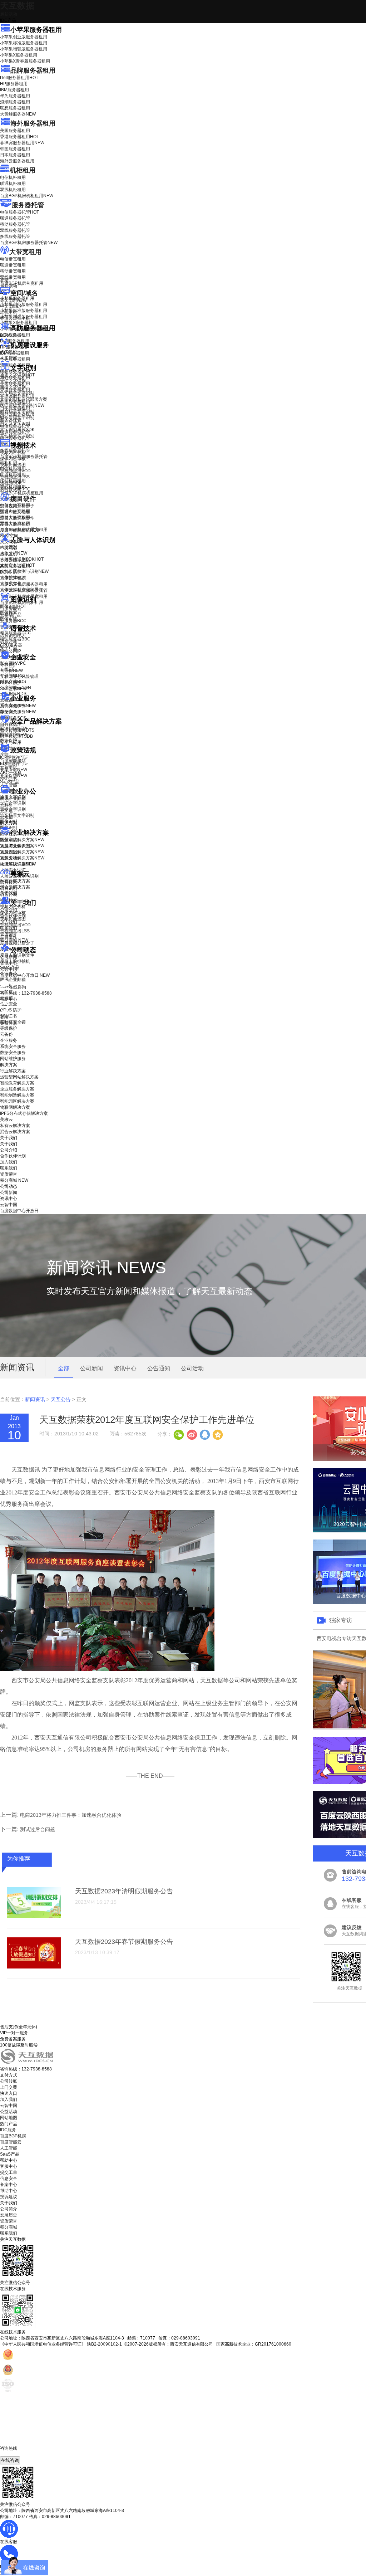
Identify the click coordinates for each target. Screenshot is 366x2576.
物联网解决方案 (15, 1107)
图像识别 (13, 606)
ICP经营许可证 (14, 757)
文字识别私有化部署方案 (24, 399)
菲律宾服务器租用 (22, 143)
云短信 (6, 817)
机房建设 (9, 352)
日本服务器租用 (15, 155)
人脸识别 (9, 547)
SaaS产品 (10, 782)
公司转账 (9, 2081)
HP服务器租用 (14, 84)
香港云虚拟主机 (15, 318)
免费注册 (9, 1023)
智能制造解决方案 (17, 1095)
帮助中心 (9, 999)
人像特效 (13, 577)
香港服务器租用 (19, 137)
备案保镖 (14, 776)
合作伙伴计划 (13, 916)
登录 (4, 1017)
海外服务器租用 (33, 123)
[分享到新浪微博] (192, 1434)
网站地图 (9, 2118)
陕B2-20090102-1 (104, 2344)
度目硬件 (23, 499)
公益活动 (9, 2112)
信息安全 (9, 2179)
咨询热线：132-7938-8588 (26, 993)
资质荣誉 (9, 934)
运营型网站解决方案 (19, 1077)
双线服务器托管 (15, 230)
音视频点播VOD (15, 471)
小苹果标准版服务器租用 (24, 43)
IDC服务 (8, 2130)
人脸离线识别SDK (22, 559)
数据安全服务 (18, 712)
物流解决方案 (18, 864)
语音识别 (13, 635)
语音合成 (9, 641)
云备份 (6, 1034)
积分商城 (14, 940)
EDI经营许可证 (14, 763)
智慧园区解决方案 (22, 852)
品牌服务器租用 (33, 70)
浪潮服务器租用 (15, 102)
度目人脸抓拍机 (15, 524)
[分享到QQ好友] (204, 1434)
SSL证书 (13, 689)
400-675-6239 (14, 2454)
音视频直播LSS (15, 477)
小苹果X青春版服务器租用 (25, 61)
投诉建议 (9, 2197)
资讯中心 (9, 963)
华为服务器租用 (15, 96)
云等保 (11, 670)
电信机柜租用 (13, 177)
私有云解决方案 (15, 881)
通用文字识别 (17, 375)
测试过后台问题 (38, 1829)
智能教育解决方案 (17, 1083)
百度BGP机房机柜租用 (27, 196)
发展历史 (9, 2215)
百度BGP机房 (13, 2136)
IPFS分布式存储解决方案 (24, 1113)
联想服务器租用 (15, 108)
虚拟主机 (9, 312)
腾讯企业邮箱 (13, 799)
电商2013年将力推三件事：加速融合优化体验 (71, 1815)
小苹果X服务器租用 (19, 55)
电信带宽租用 (13, 259)
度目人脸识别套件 (17, 518)
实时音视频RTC (15, 489)
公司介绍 (9, 910)
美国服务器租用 (15, 131)
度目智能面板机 (20, 530)
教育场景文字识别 (17, 411)
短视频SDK (11, 483)
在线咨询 (10, 2460)
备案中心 (9, 2185)
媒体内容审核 (13, 459)
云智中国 (9, 969)
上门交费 (9, 2087)
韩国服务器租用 (15, 149)
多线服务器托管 (15, 236)
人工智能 (9, 358)
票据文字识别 (13, 387)
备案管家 (14, 770)
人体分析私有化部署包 (21, 590)
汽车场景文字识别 (17, 393)
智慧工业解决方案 (22, 846)
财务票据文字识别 (17, 418)
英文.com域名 (13, 300)
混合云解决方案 (15, 887)
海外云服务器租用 (17, 161)
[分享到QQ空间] (217, 1434)
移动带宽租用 (13, 271)
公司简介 (9, 2209)
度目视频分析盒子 (17, 506)
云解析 (6, 805)
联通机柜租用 (13, 184)
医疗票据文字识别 (22, 405)
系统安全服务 (18, 706)
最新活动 (9, 14)
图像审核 (9, 619)
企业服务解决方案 (17, 1089)
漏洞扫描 (14, 728)
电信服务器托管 (19, 212)
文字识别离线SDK (17, 430)
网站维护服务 (13, 1059)
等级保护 (9, 664)
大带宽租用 (25, 252)
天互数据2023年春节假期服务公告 (124, 1942)
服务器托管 (28, 205)
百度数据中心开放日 (25, 975)
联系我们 (9, 928)
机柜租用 (23, 170)
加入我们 (9, 922)
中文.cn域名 (11, 306)
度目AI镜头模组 (15, 512)
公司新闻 (9, 957)
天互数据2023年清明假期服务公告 (124, 1891)
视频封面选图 (13, 465)
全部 (64, 1368)
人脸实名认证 (17, 565)
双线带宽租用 (13, 277)
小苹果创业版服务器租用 (24, 37)
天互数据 (17, 6)
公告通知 (159, 1368)
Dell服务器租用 (19, 78)
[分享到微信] (179, 1434)
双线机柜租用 (13, 190)
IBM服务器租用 (14, 90)
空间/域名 (24, 293)
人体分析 (14, 553)
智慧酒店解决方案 (22, 840)
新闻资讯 (35, 1399)
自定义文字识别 (15, 424)
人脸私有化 (11, 584)
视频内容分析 (13, 453)
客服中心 (9, 2166)
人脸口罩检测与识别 (24, 571)
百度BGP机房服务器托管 (29, 243)
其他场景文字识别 (17, 436)
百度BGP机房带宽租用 (22, 283)
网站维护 (14, 735)
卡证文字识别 (13, 381)
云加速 (6, 811)
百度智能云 (11, 2142)
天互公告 (61, 1399)
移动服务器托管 (15, 224)
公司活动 (192, 1368)
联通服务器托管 (15, 218)
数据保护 (9, 741)
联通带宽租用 (13, 265)
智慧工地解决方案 (22, 858)
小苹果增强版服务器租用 (24, 49)
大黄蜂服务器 (18, 114)
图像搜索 (9, 613)
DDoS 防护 (11, 335)
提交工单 (9, 2172)
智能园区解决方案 (17, 1101)
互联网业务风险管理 (19, 677)
